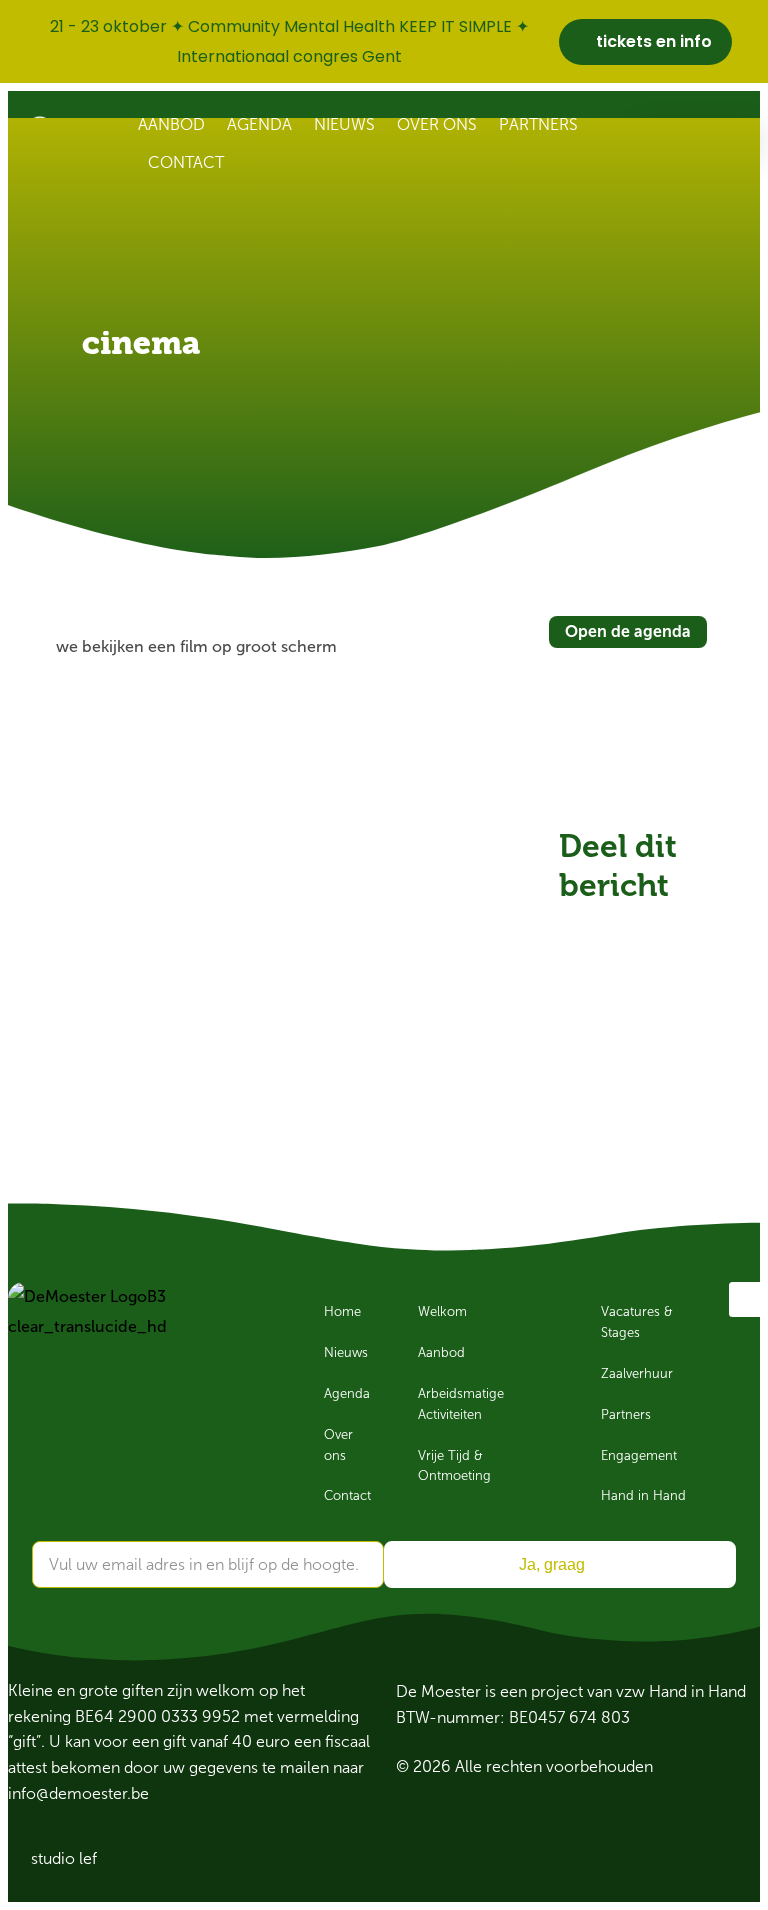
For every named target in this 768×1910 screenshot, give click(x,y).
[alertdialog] (384, 41)
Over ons (437, 124)
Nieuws (344, 124)
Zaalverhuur (637, 1374)
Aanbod (171, 124)
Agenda (259, 124)
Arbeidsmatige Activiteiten (461, 1404)
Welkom (442, 1312)
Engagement (639, 1456)
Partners (538, 124)
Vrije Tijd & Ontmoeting (454, 1466)
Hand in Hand (643, 1496)
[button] (581, 926)
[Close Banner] (748, 42)
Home (342, 1312)
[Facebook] (746, 1299)
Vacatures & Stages (637, 1322)
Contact (186, 162)
